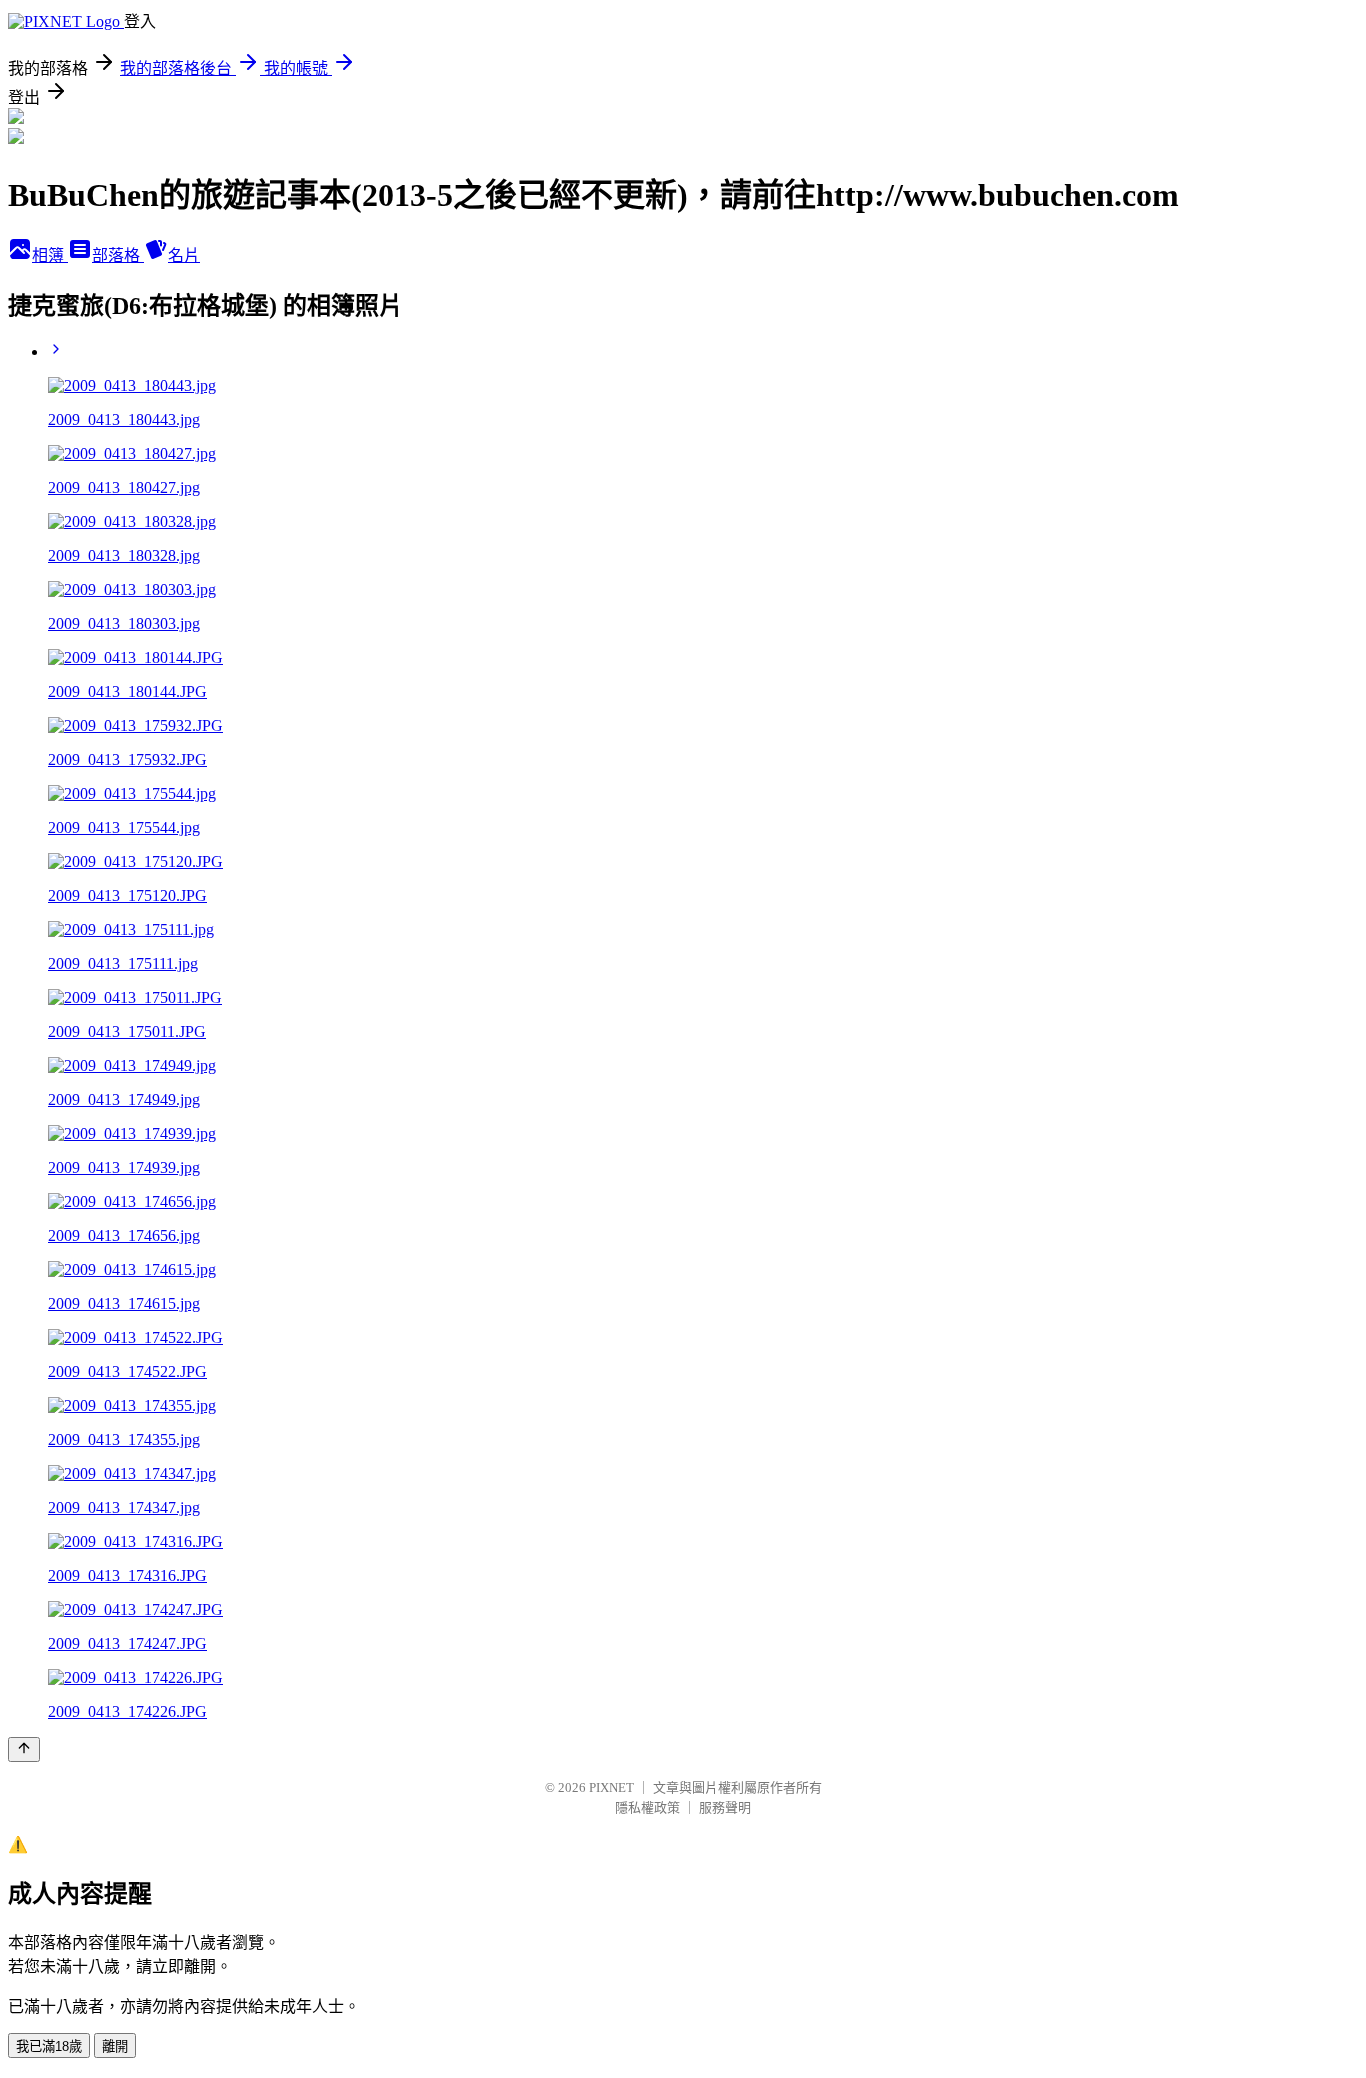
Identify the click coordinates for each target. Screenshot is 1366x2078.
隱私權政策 (647, 1807)
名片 (184, 255)
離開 (115, 2046)
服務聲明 (725, 1807)
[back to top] (24, 1749)
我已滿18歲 (49, 2046)
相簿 (50, 255)
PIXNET (611, 1787)
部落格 (118, 255)
